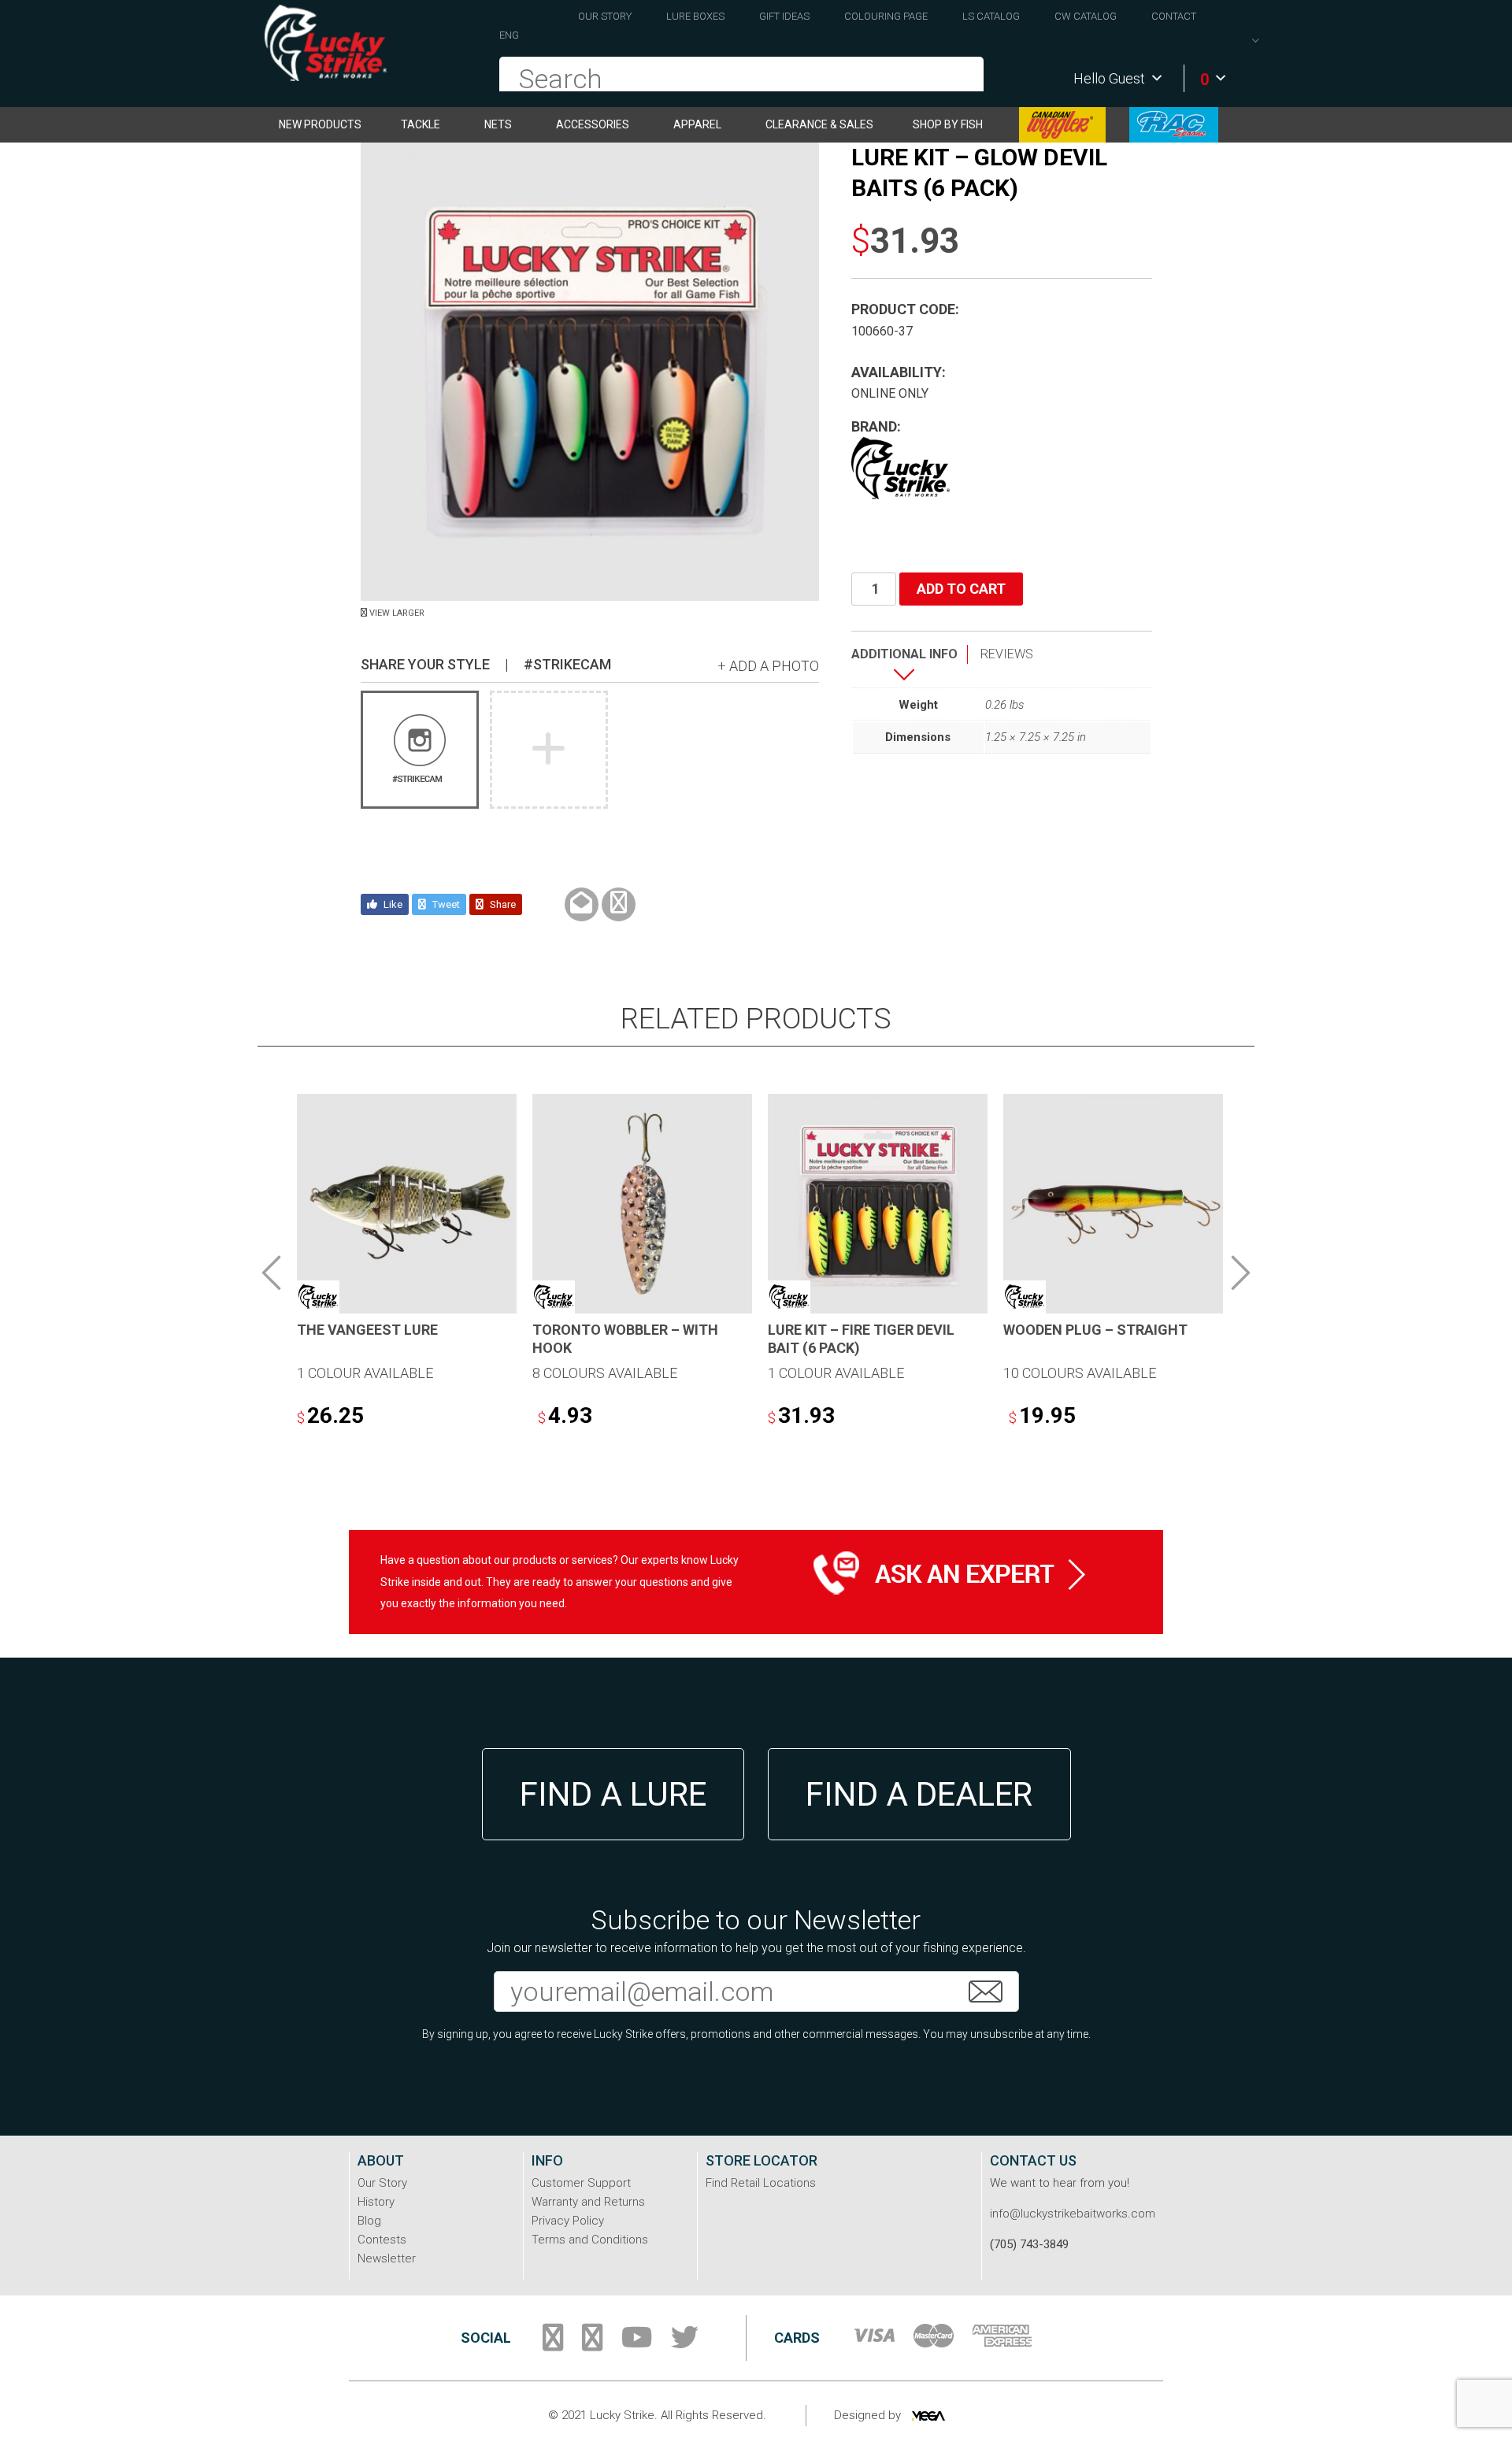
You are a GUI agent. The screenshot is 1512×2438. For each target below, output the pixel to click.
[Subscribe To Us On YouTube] (637, 2344)
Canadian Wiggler (1062, 125)
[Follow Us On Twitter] (685, 2344)
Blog (369, 2221)
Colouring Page (886, 16)
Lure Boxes (695, 16)
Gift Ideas (784, 16)
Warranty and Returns (588, 2202)
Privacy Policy (568, 2221)
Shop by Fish (948, 124)
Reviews (1007, 654)
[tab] (910, 666)
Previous (271, 1273)
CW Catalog (1086, 16)
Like (392, 904)
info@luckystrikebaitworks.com (1073, 2214)
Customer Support (581, 2183)
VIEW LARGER (396, 613)
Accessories (593, 124)
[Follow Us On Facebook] (553, 2344)
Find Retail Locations (761, 2183)
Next (1241, 1273)
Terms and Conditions (590, 2240)
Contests (382, 2240)
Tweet (445, 904)
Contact (1174, 16)
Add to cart (961, 589)
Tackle (421, 124)
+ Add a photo (768, 666)
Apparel (697, 124)
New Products (320, 124)
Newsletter (387, 2258)
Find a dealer (919, 1794)
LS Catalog (991, 16)
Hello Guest (1109, 78)
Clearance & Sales (819, 124)
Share (502, 904)
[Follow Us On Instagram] (592, 2344)
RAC (1174, 125)
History (376, 2202)
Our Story (605, 16)
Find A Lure (613, 1794)
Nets (498, 124)
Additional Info (904, 654)
